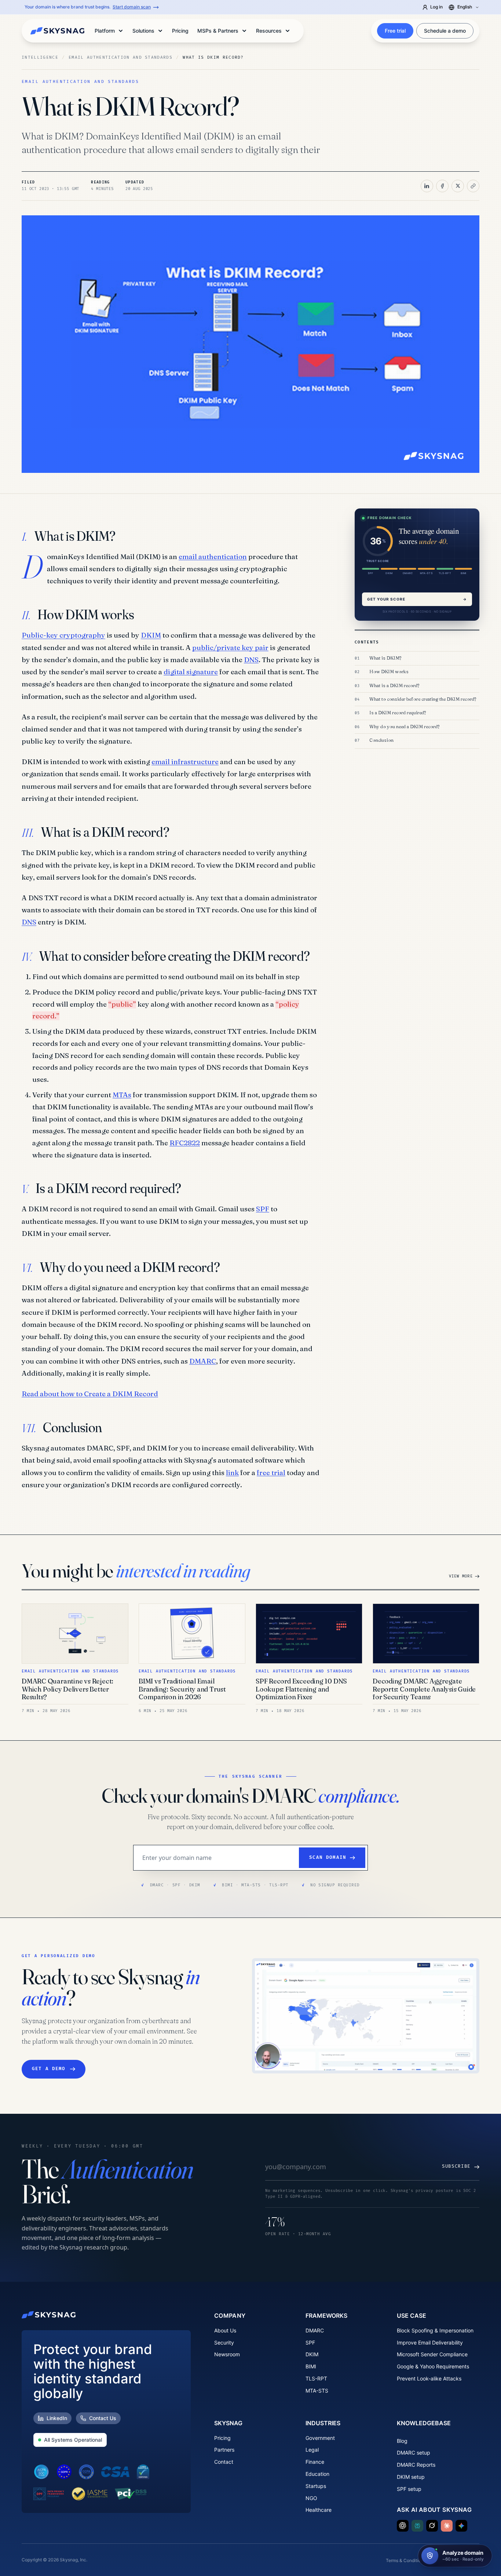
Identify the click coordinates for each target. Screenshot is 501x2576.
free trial (271, 1473)
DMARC (203, 1361)
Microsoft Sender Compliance (432, 2354)
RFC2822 (185, 1143)
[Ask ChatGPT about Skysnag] (403, 2526)
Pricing (222, 2438)
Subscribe (456, 2166)
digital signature (191, 672)
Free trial (395, 31)
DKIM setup (411, 2477)
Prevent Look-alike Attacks (429, 2378)
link (232, 1473)
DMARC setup (414, 2453)
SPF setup (409, 2489)
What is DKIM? (385, 658)
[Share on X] (458, 186)
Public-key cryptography (63, 635)
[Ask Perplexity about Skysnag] (417, 2526)
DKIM (151, 635)
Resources (269, 31)
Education (317, 2474)
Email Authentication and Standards (120, 57)
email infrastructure (185, 762)
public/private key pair (230, 647)
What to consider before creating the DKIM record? (423, 699)
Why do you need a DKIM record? (404, 726)
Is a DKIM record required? (398, 713)
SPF (263, 1209)
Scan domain (328, 1858)
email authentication (213, 557)
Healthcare (319, 2510)
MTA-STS (317, 2391)
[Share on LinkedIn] (427, 186)
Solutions (143, 31)
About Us (225, 2330)
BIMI (311, 2366)
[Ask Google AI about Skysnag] (461, 2526)
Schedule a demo (445, 31)
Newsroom (227, 2354)
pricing (180, 31)
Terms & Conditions (406, 2560)
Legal (312, 2450)
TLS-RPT (316, 2378)
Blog (402, 2441)
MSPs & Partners (218, 31)
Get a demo (49, 2069)
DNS (251, 660)
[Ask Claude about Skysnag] (447, 2526)
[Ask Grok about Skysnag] (432, 2526)
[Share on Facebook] (442, 186)
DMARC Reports (416, 2465)
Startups (316, 2486)
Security (224, 2343)
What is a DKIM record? (394, 685)
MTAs (122, 1095)
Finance (315, 2462)
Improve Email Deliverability (430, 2343)
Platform (105, 31)
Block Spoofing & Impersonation (435, 2330)
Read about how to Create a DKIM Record (90, 1394)
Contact (224, 2462)
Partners (224, 2450)
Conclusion (381, 740)
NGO (311, 2498)
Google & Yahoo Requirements (433, 2366)
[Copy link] (473, 186)
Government (320, 2438)
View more (461, 1576)
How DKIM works (389, 672)
